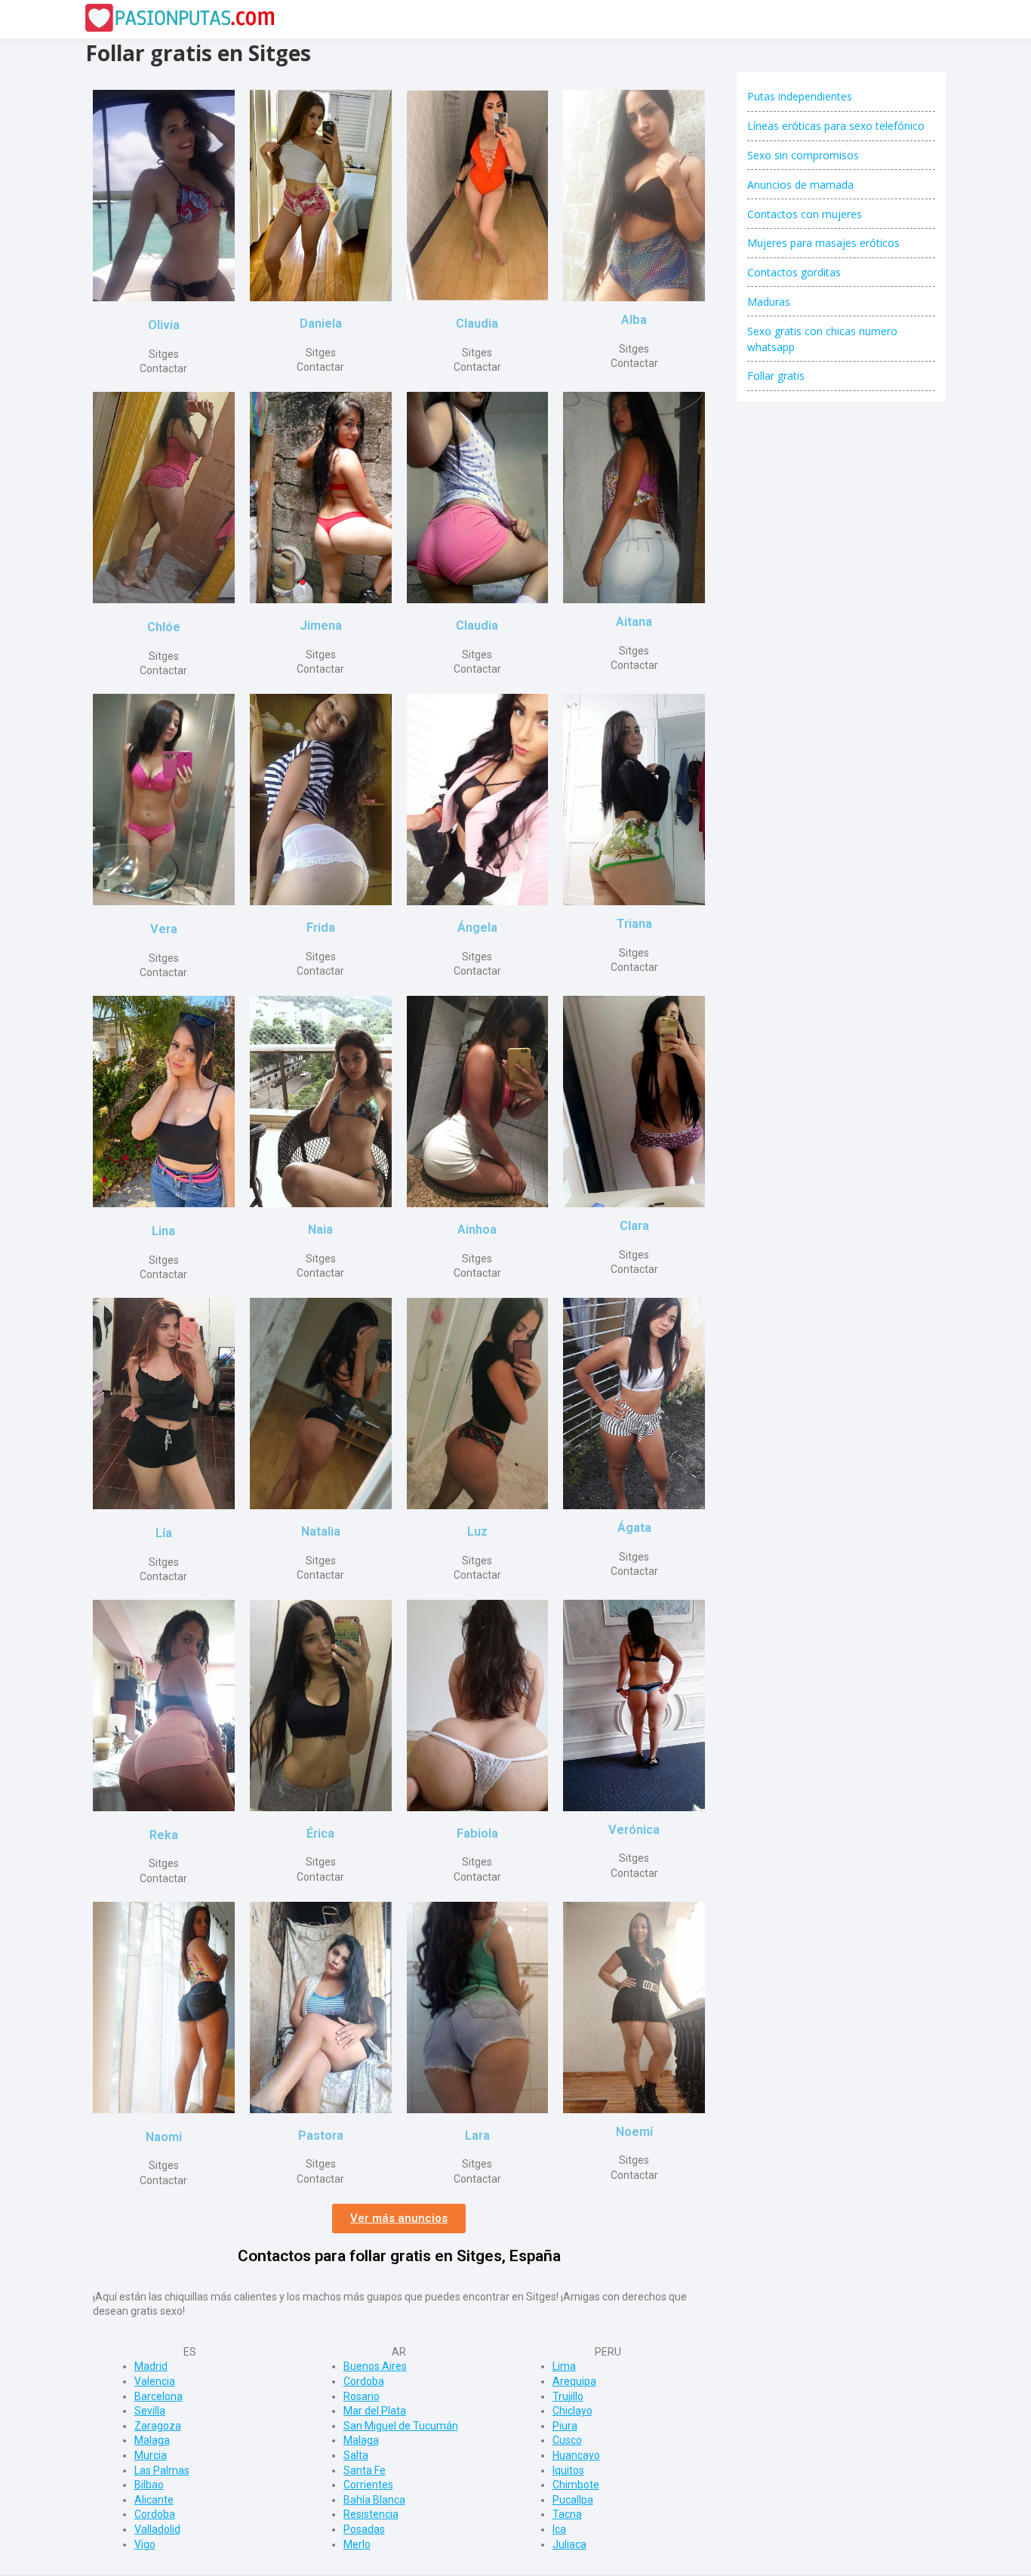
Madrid (151, 2366)
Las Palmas (162, 2470)
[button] (399, 2219)
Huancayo (576, 2455)
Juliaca (569, 2544)
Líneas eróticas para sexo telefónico (836, 126)
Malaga (152, 2440)
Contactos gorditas (794, 272)
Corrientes (368, 2485)
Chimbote (576, 2485)
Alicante (154, 2500)
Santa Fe (365, 2470)
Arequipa (574, 2381)
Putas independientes (800, 96)
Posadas (364, 2529)
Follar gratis (776, 376)
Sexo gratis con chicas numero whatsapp (822, 339)
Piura (565, 2426)
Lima (564, 2366)
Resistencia (371, 2514)
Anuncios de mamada (800, 185)
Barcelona (158, 2396)
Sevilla (150, 2411)
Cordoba (155, 2514)
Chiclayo (572, 2411)
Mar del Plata (375, 2411)
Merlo (357, 2544)
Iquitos (568, 2470)
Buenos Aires (375, 2366)
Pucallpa (573, 2500)
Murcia (151, 2455)
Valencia (155, 2381)
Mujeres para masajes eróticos (823, 243)
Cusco (567, 2440)
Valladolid (157, 2529)
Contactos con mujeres (805, 214)
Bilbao (149, 2485)
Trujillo (568, 2396)
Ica (559, 2529)
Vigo (145, 2544)
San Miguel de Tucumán (401, 2426)
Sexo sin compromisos (803, 155)
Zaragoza (158, 2426)
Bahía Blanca (374, 2500)
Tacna (567, 2514)
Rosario (362, 2396)
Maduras (769, 302)
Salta (356, 2455)
